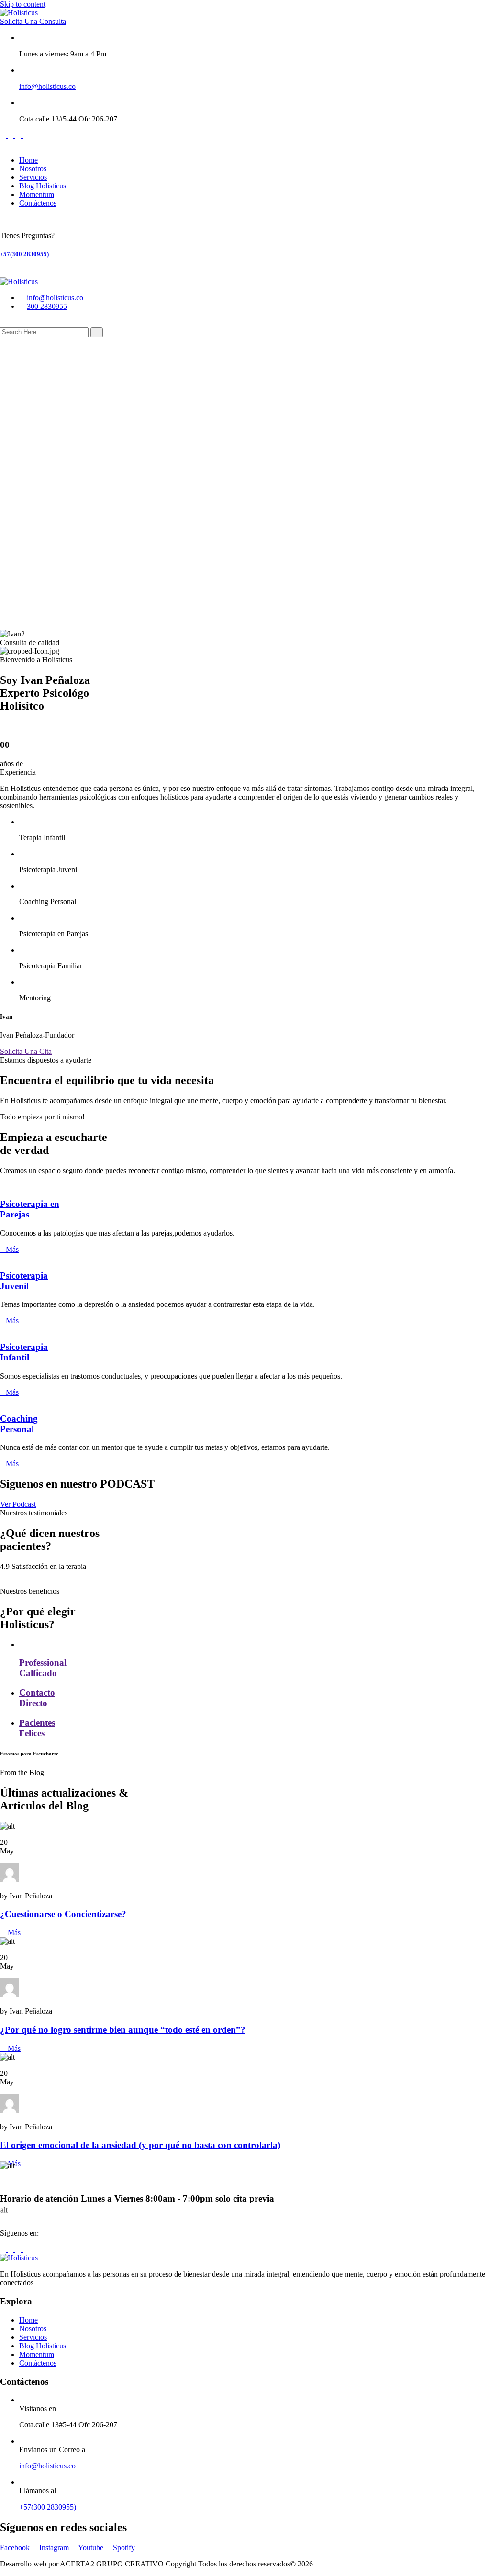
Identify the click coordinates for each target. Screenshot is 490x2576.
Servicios (33, 177)
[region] (245, 488)
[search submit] (97, 332)
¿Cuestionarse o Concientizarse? (63, 1914)
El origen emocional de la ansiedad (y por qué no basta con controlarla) (140, 2145)
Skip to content (23, 4)
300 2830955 (47, 306)
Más (12, 1249)
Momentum (37, 194)
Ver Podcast (18, 1504)
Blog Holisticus (43, 186)
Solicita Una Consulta (33, 21)
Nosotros (33, 169)
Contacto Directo (37, 1698)
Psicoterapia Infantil (24, 1352)
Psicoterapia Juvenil (24, 1281)
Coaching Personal (19, 1424)
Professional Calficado (43, 1668)
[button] (245, 598)
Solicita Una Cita (26, 1051)
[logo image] (19, 281)
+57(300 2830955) (24, 254)
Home (28, 160)
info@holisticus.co (47, 86)
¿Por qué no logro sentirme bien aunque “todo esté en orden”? (123, 2030)
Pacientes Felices (37, 1728)
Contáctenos (38, 203)
